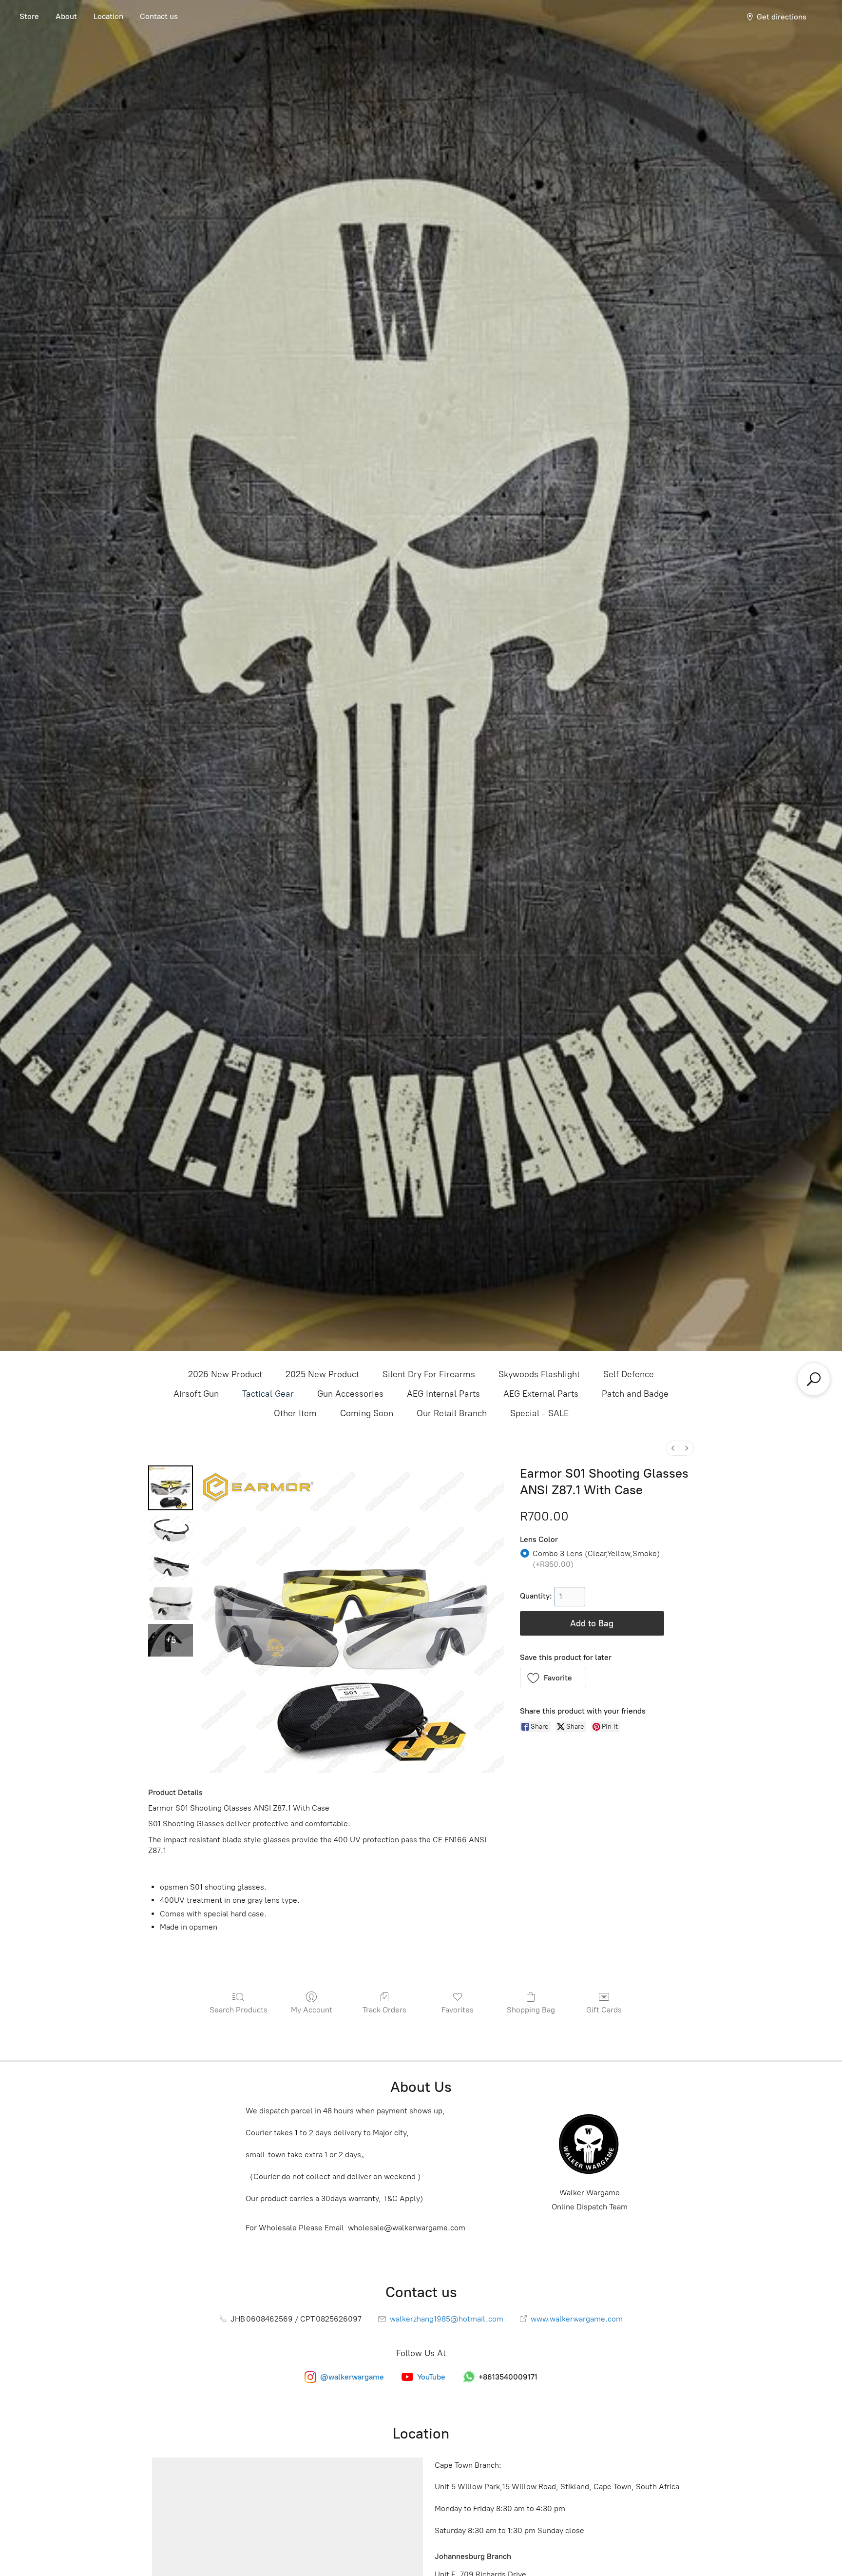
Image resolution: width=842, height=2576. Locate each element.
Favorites (458, 2010)
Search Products (239, 2010)
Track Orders (384, 2010)
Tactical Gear (268, 1394)
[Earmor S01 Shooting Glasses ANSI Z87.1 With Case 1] (171, 1531)
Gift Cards (604, 2010)
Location (108, 16)
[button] (553, 1678)
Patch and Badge (635, 1394)
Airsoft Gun (196, 1394)
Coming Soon (367, 1413)
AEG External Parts (541, 1394)
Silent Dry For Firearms (429, 1374)
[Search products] (814, 1379)
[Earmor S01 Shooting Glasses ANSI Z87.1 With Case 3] (171, 1604)
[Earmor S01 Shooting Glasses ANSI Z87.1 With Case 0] (171, 1488)
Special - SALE (539, 1413)
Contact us (159, 16)
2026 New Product (225, 1374)
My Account (312, 2010)
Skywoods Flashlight (539, 1374)
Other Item (295, 1413)
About (66, 16)
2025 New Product (322, 1374)
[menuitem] (673, 1448)
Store (29, 16)
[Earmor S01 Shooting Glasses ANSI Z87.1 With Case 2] (171, 1567)
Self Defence (629, 1374)
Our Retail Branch (452, 1413)
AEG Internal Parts (443, 1394)
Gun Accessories (350, 1394)
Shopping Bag (531, 2010)
